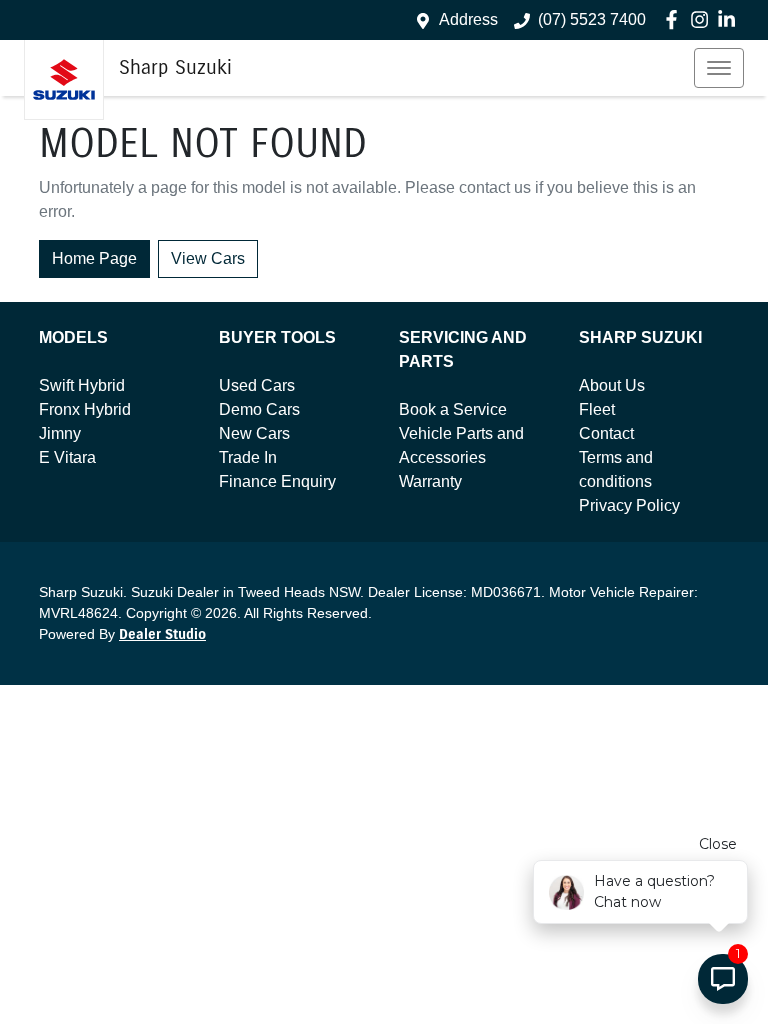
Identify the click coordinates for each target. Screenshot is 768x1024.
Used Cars (257, 385)
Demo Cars (259, 409)
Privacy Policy (629, 505)
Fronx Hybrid (85, 409)
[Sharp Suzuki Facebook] (675, 19)
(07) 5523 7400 (592, 19)
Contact (606, 433)
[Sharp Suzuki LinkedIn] (730, 19)
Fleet (597, 409)
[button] (719, 68)
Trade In (248, 457)
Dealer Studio (162, 634)
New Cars (254, 433)
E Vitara (67, 457)
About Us (612, 385)
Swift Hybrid (82, 385)
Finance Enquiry (277, 481)
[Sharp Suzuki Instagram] (703, 19)
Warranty (430, 481)
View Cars (208, 258)
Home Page (94, 258)
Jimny (60, 433)
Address (468, 19)
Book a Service (453, 409)
